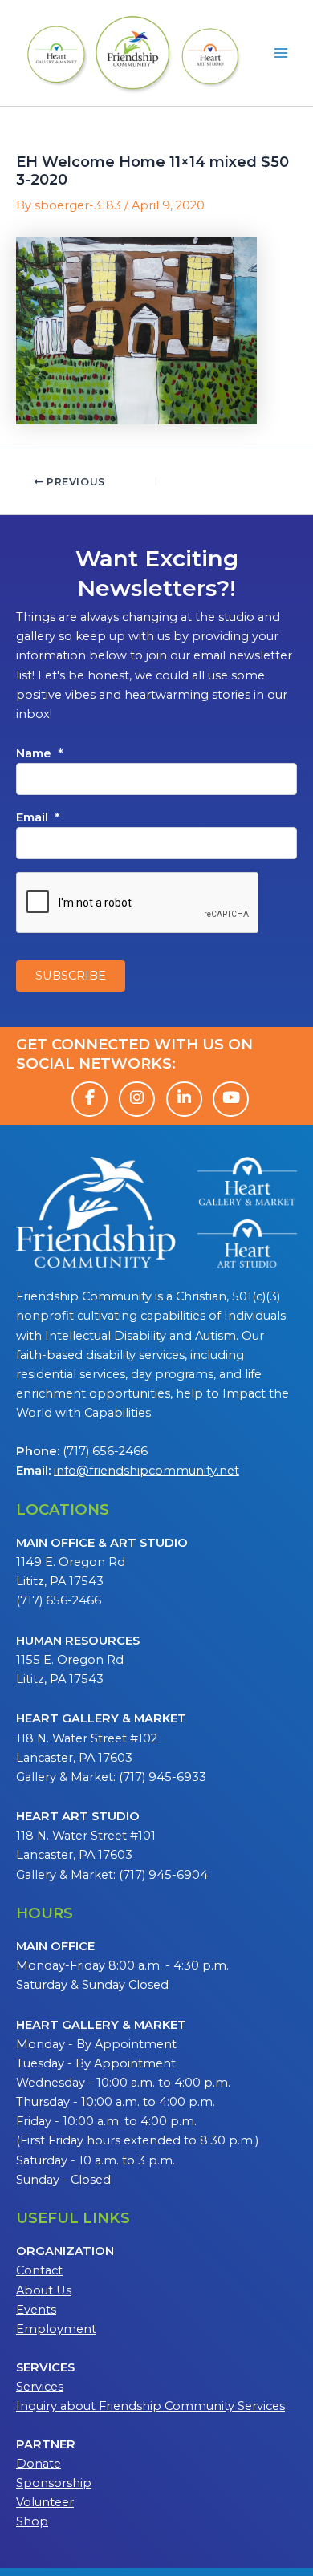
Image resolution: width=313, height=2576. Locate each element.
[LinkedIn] (184, 1099)
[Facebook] (89, 1099)
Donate (39, 2464)
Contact (39, 2270)
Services (40, 2387)
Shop (32, 2521)
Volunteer (45, 2502)
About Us (44, 2290)
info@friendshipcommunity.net (146, 1471)
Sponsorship (54, 2483)
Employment (56, 2329)
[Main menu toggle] (281, 53)
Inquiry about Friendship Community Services (150, 2406)
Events (36, 2310)
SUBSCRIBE (71, 976)
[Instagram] (137, 1099)
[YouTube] (231, 1099)
